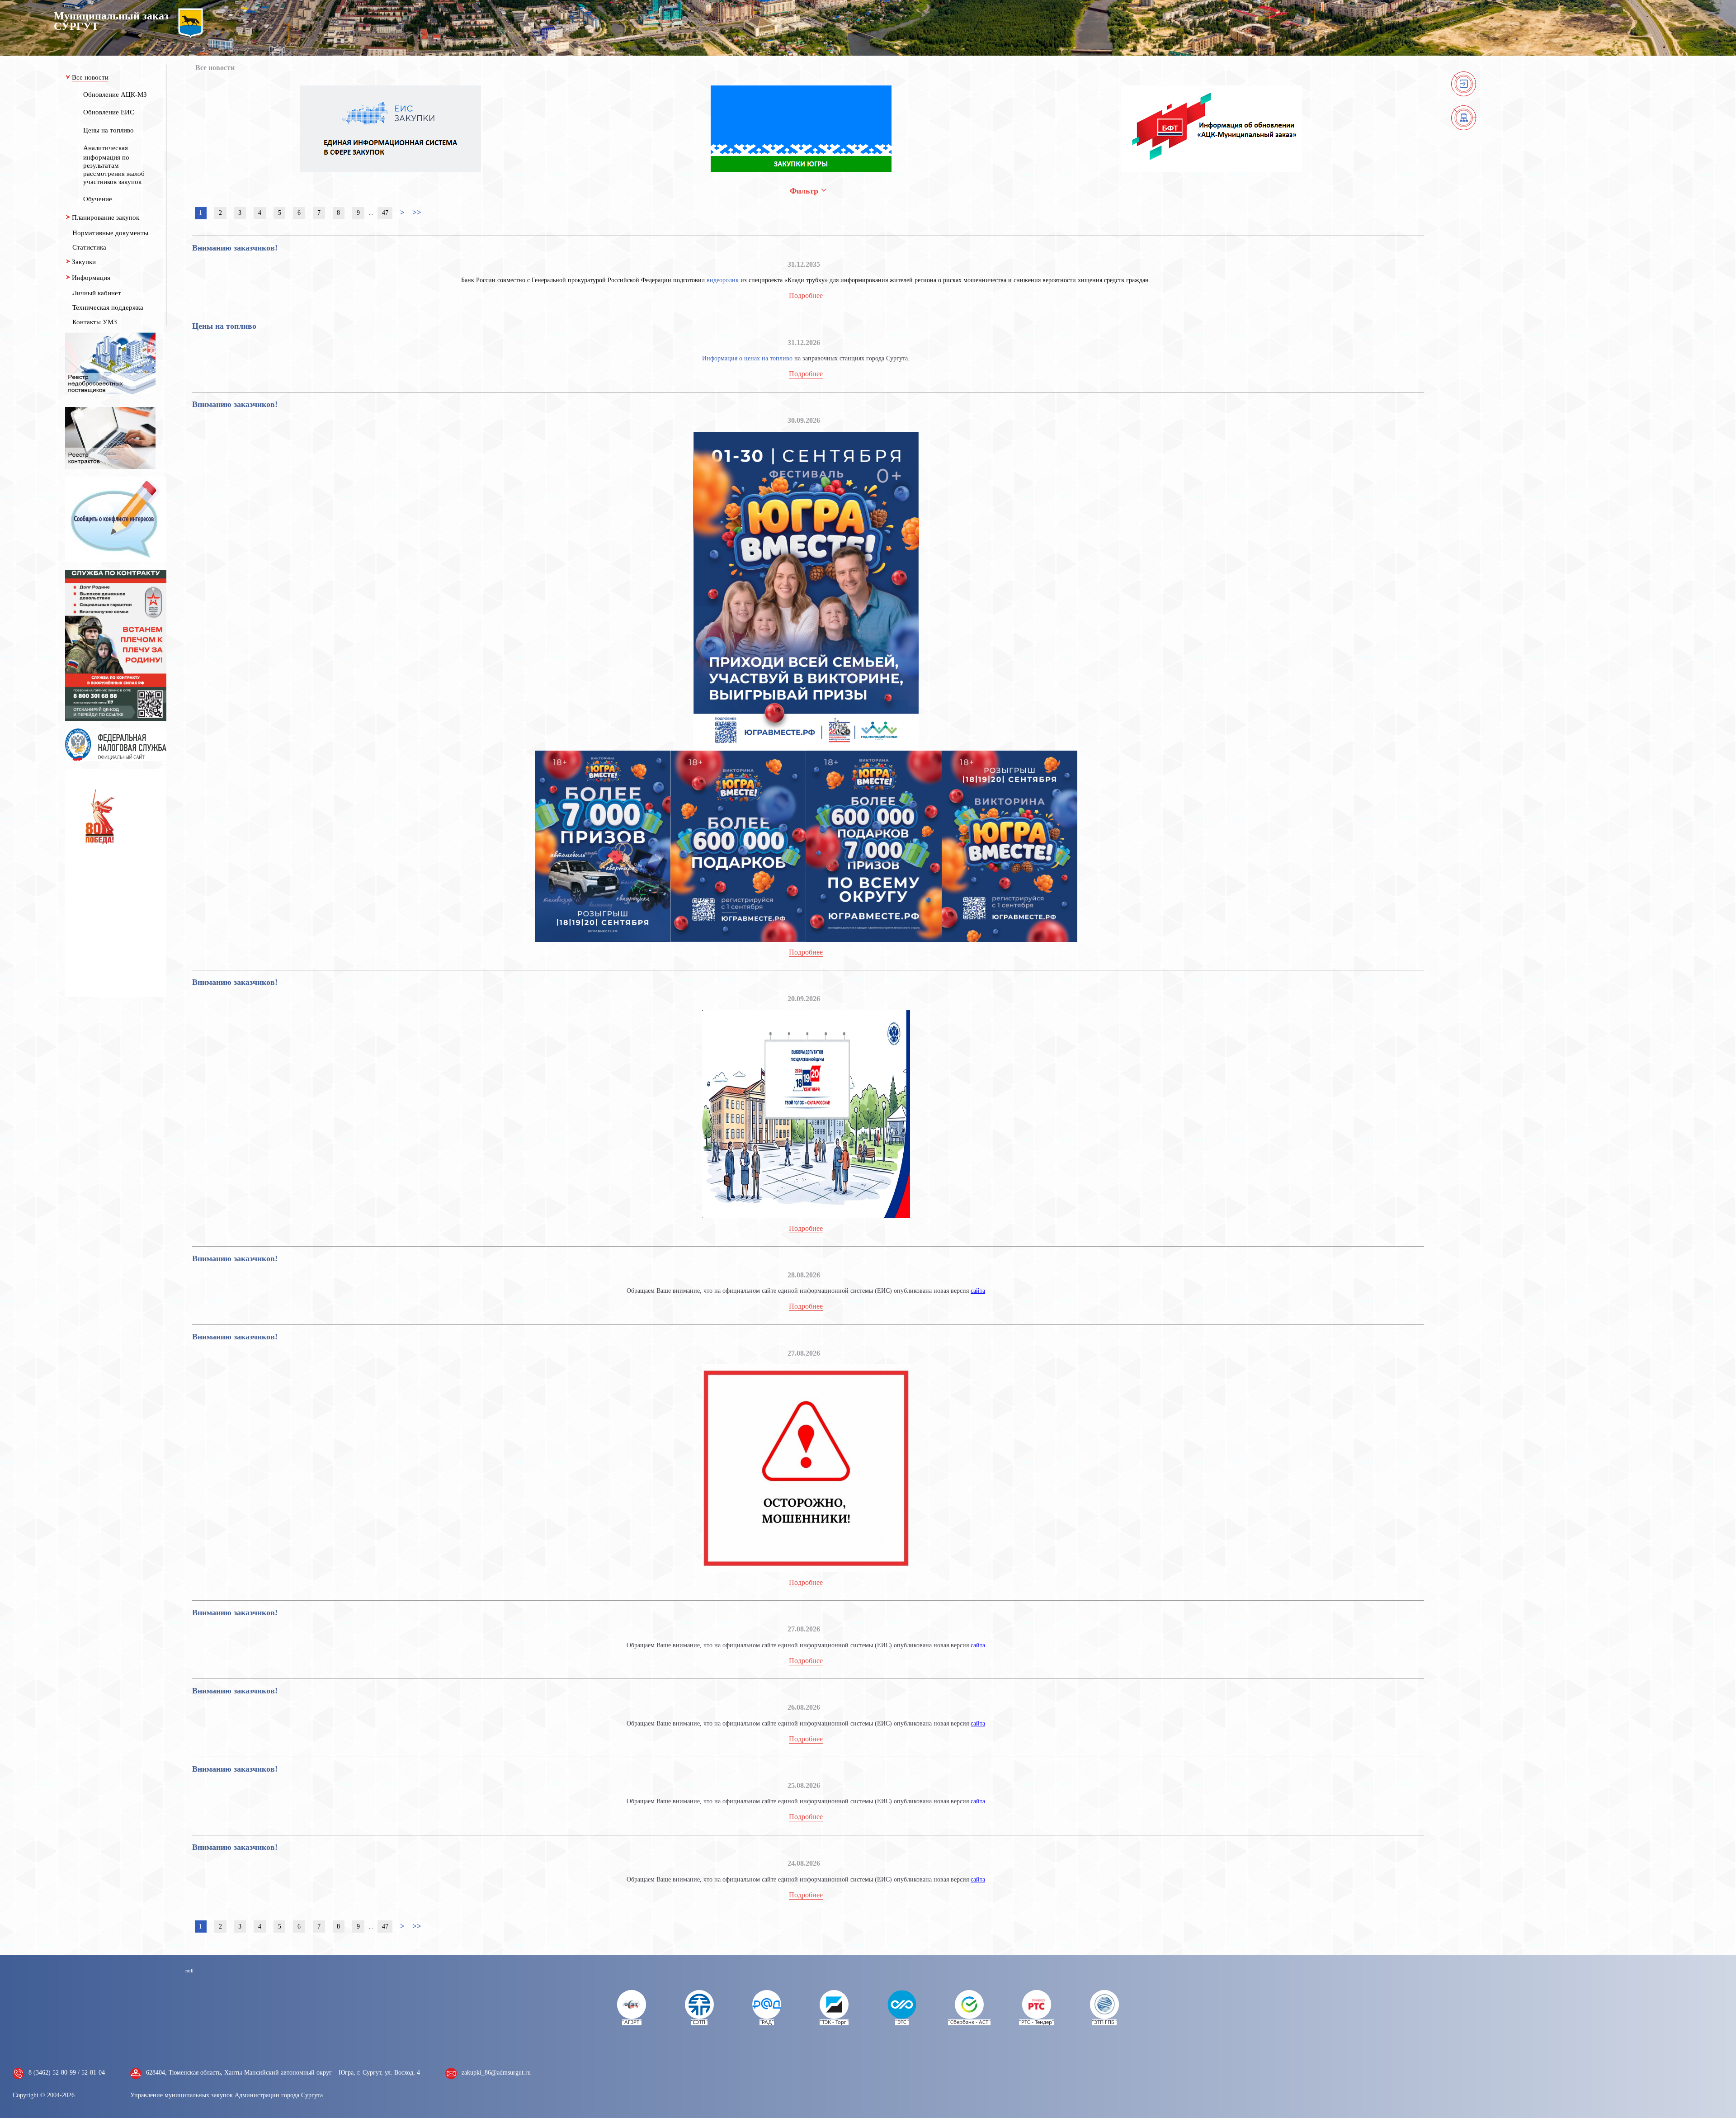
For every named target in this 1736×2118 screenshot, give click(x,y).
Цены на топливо (224, 326)
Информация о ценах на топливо (747, 358)
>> (417, 213)
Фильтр (805, 191)
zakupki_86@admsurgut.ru (496, 2073)
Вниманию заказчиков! (235, 248)
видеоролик (723, 280)
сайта (978, 1291)
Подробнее (806, 295)
